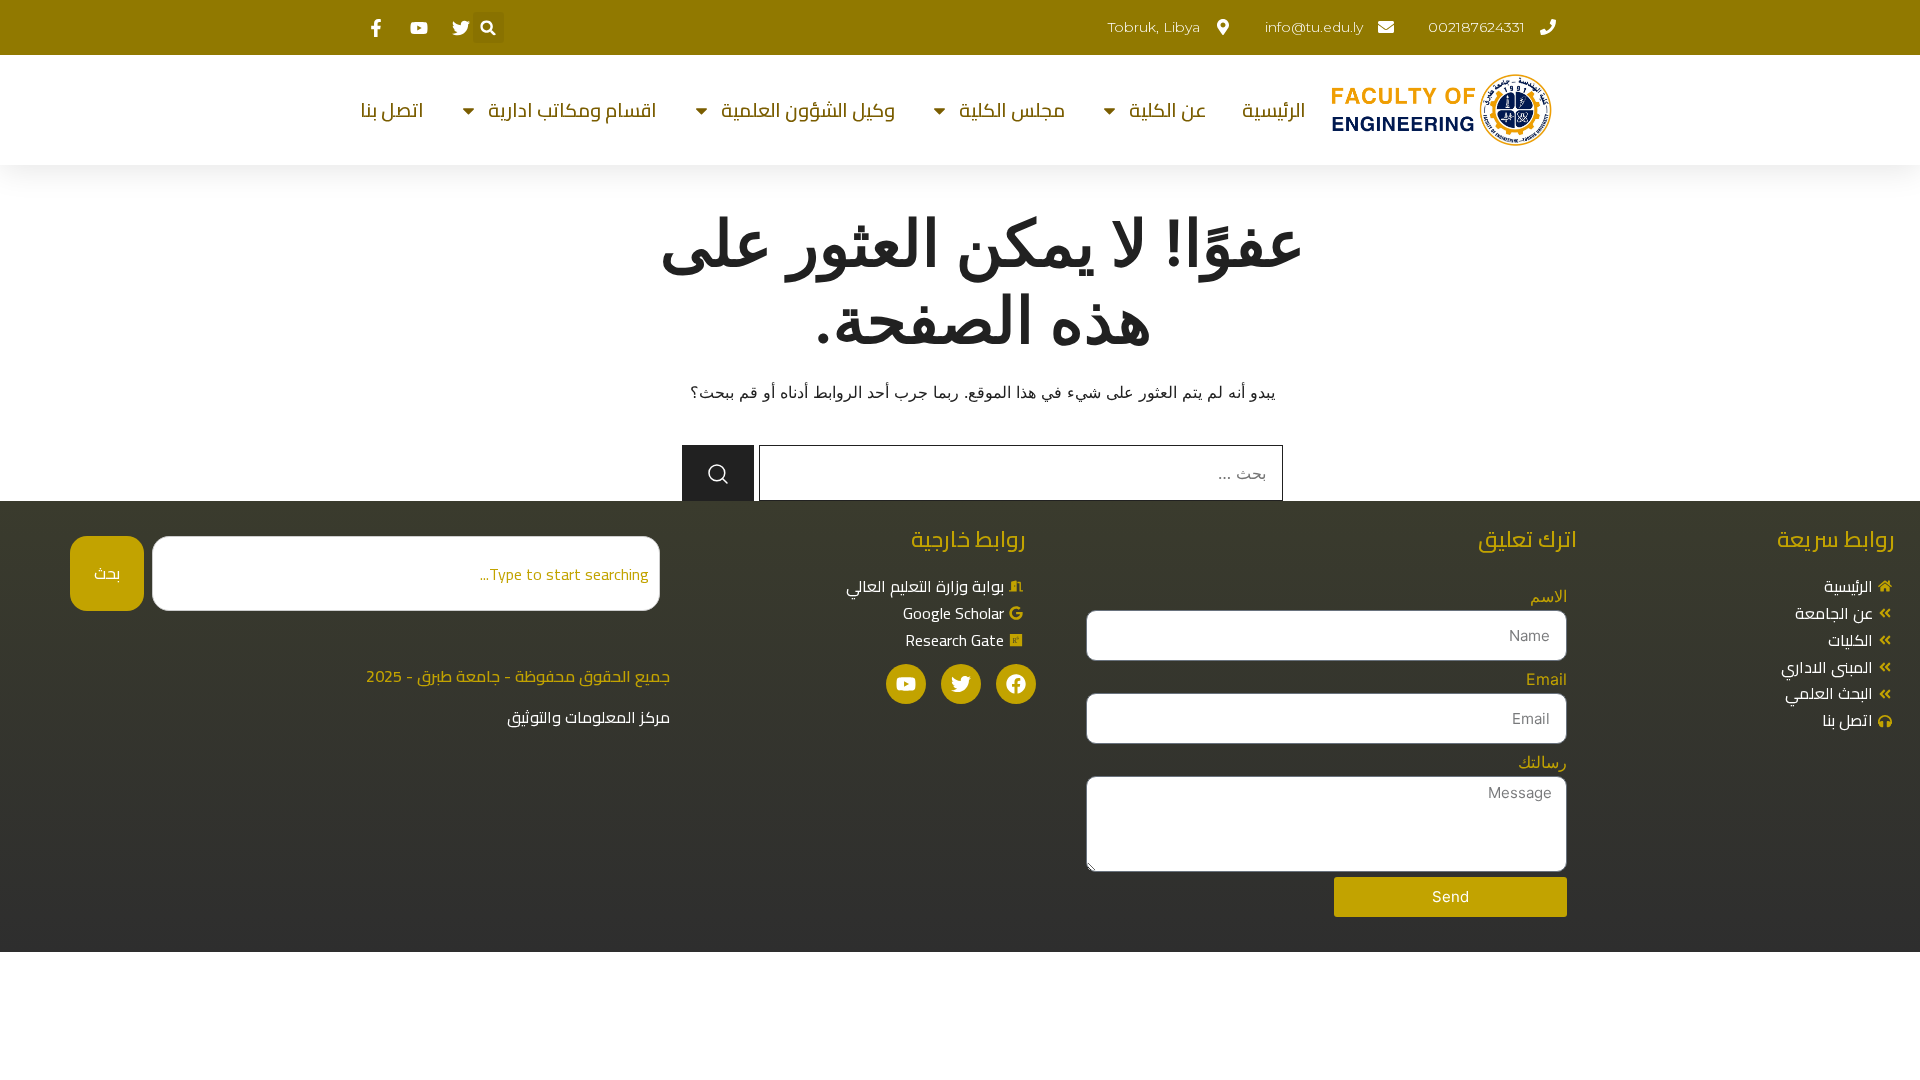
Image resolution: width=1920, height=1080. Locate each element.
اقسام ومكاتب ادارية (572, 110)
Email (1546, 679)
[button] (488, 27)
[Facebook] (1016, 684)
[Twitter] (961, 684)
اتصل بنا (392, 110)
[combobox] (406, 573)
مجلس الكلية (1012, 110)
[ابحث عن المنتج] (718, 473)
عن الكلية (1168, 110)
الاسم (1548, 596)
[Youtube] (906, 684)
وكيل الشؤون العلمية (808, 110)
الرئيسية (1274, 110)
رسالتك (1542, 762)
